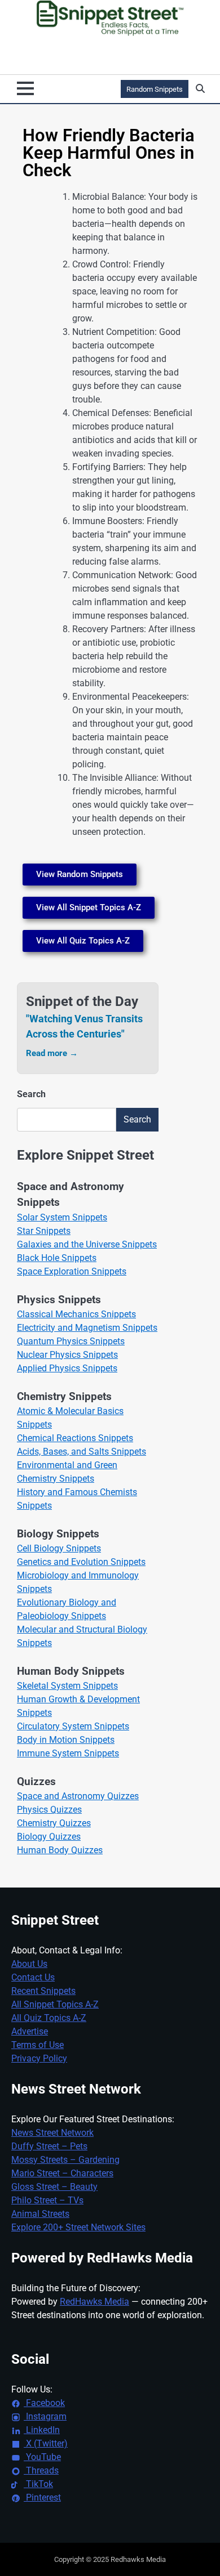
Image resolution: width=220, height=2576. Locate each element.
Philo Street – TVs (47, 2200)
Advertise (30, 2031)
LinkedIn (42, 2430)
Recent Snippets (43, 1991)
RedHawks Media (94, 2302)
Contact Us (33, 1977)
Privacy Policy (39, 2058)
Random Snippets (155, 89)
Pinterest (42, 2497)
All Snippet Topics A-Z (55, 2004)
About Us (29, 1964)
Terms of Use (38, 2045)
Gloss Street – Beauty (54, 2187)
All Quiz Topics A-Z (49, 2018)
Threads (41, 2470)
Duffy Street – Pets (49, 2146)
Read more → (52, 1053)
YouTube (42, 2457)
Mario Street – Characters (62, 2173)
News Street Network (52, 2133)
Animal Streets (40, 2214)
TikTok (38, 2484)
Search (31, 1094)
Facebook (44, 2403)
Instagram (45, 2416)
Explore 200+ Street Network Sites (78, 2227)
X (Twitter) (46, 2443)
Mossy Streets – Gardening (65, 2160)
